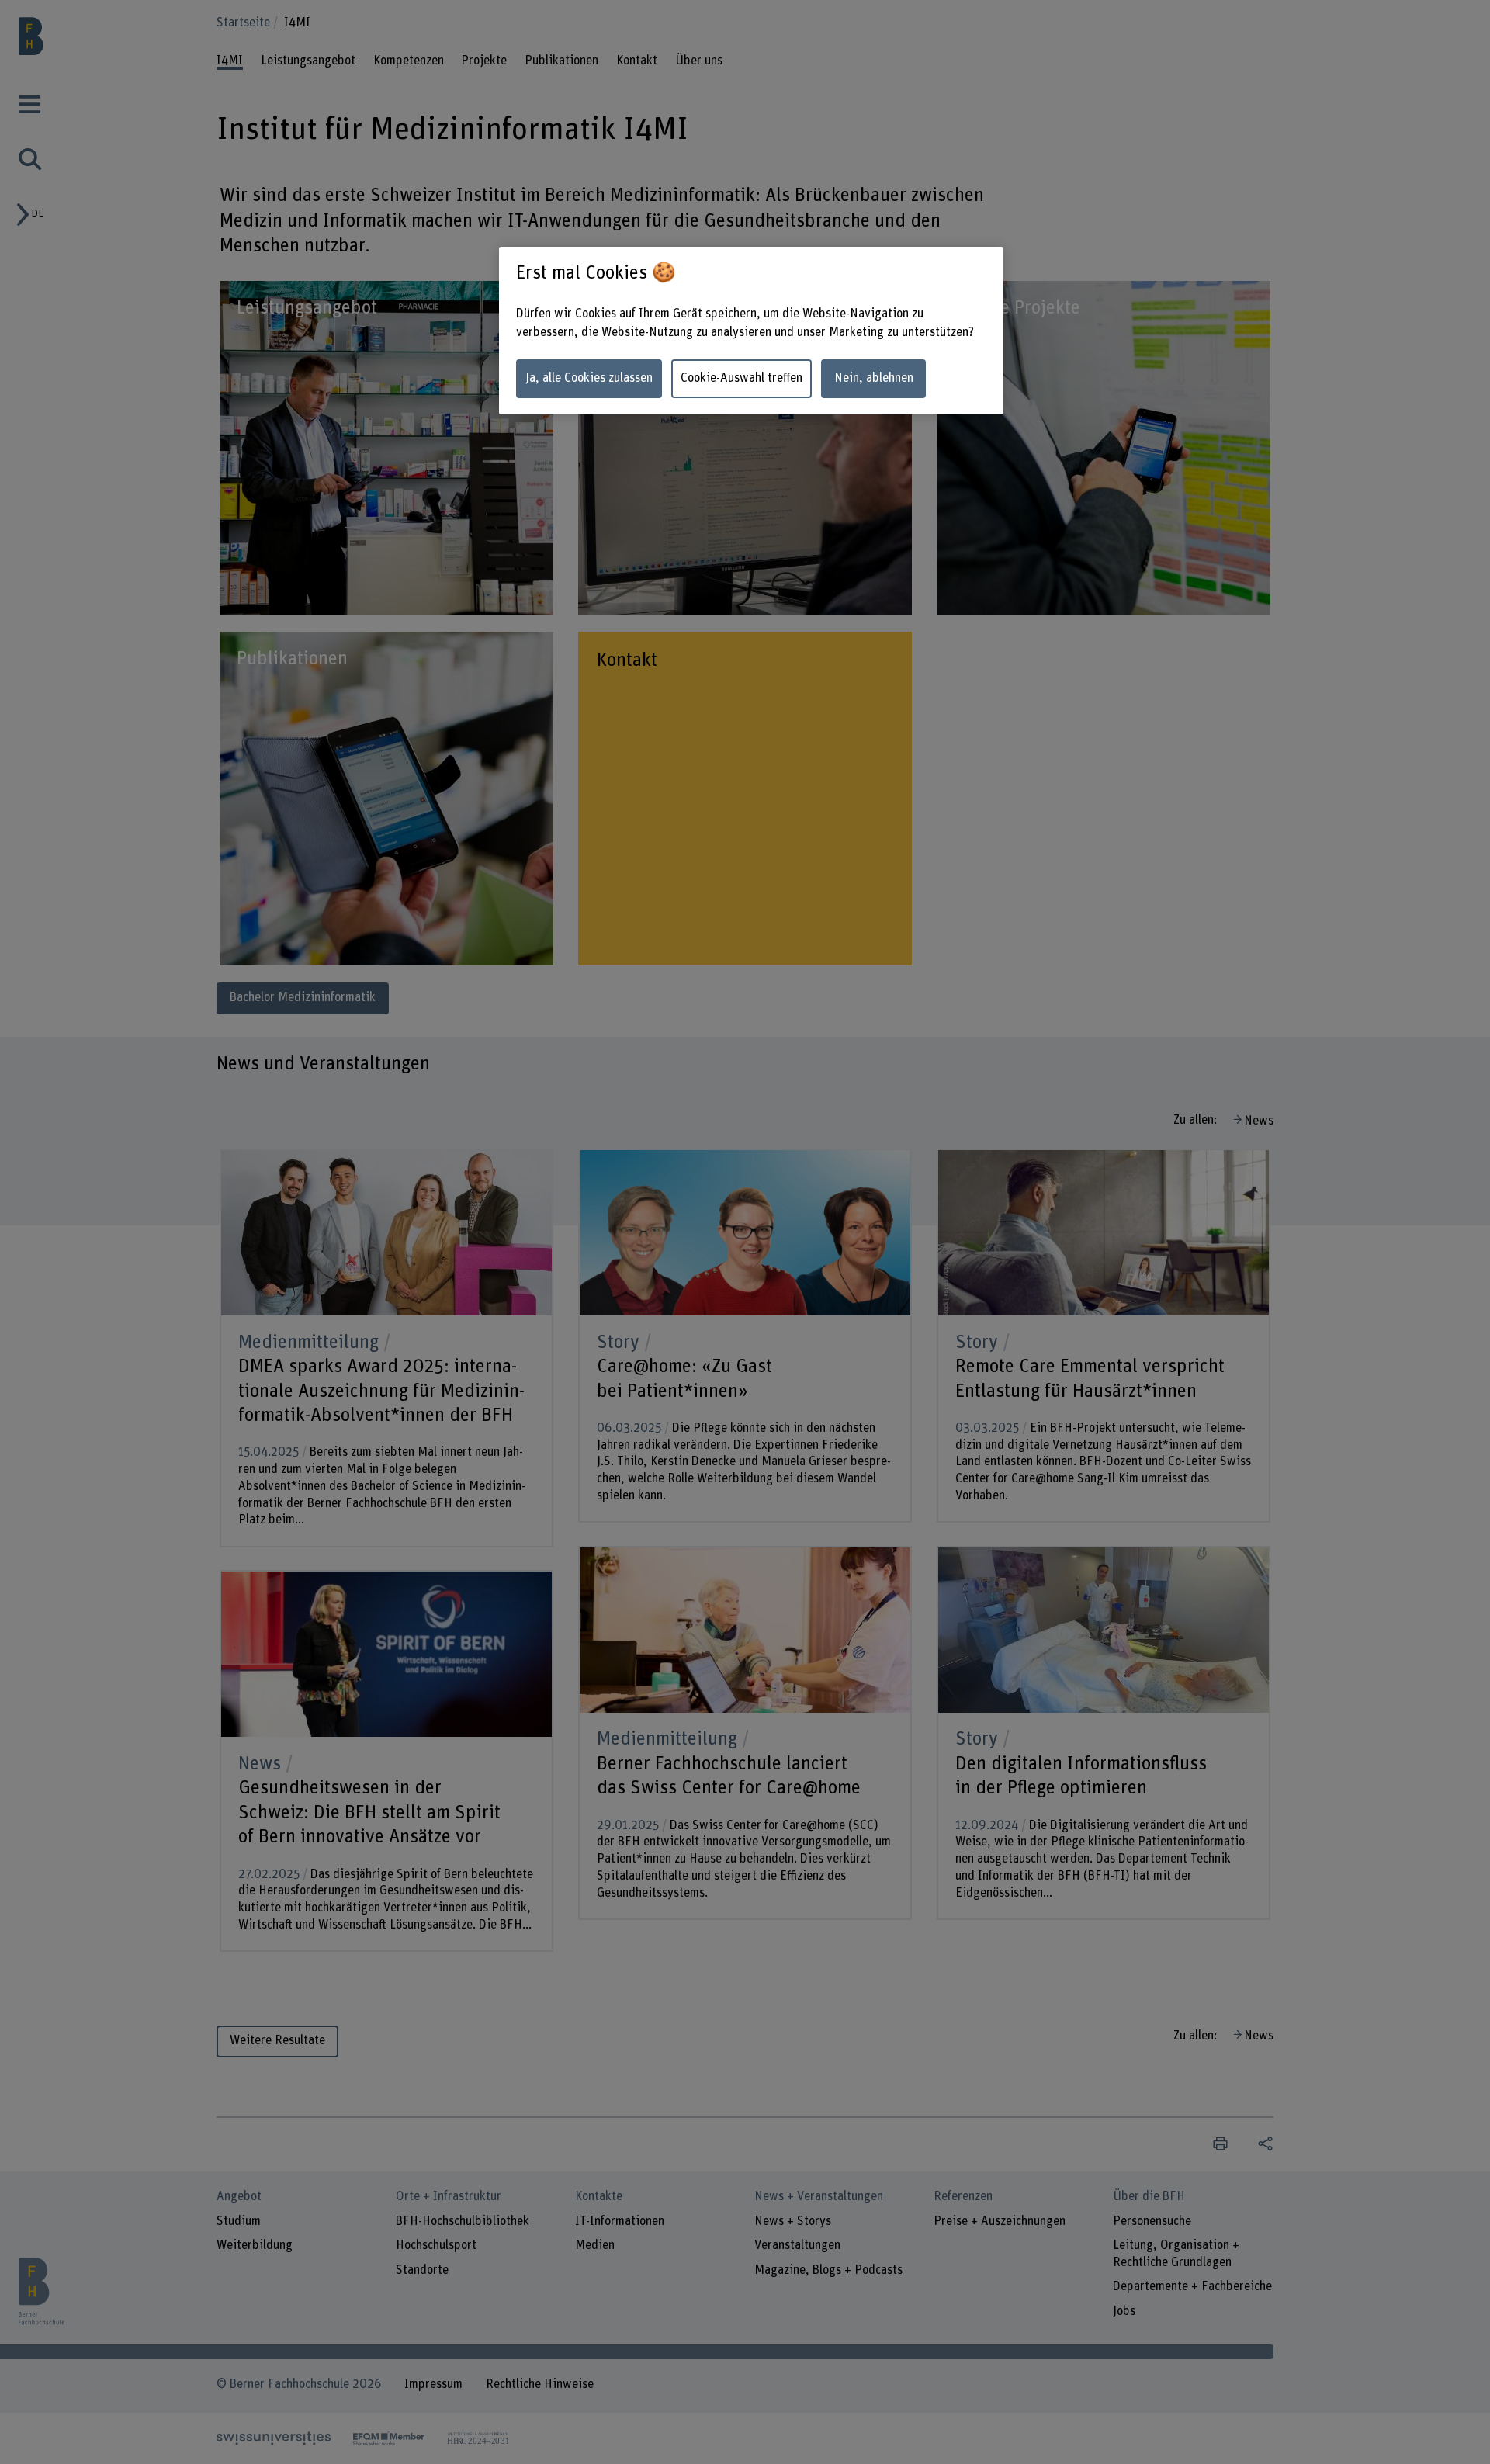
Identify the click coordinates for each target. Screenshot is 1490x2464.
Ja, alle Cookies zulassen (589, 378)
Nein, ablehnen (874, 378)
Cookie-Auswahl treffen (742, 378)
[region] (751, 331)
